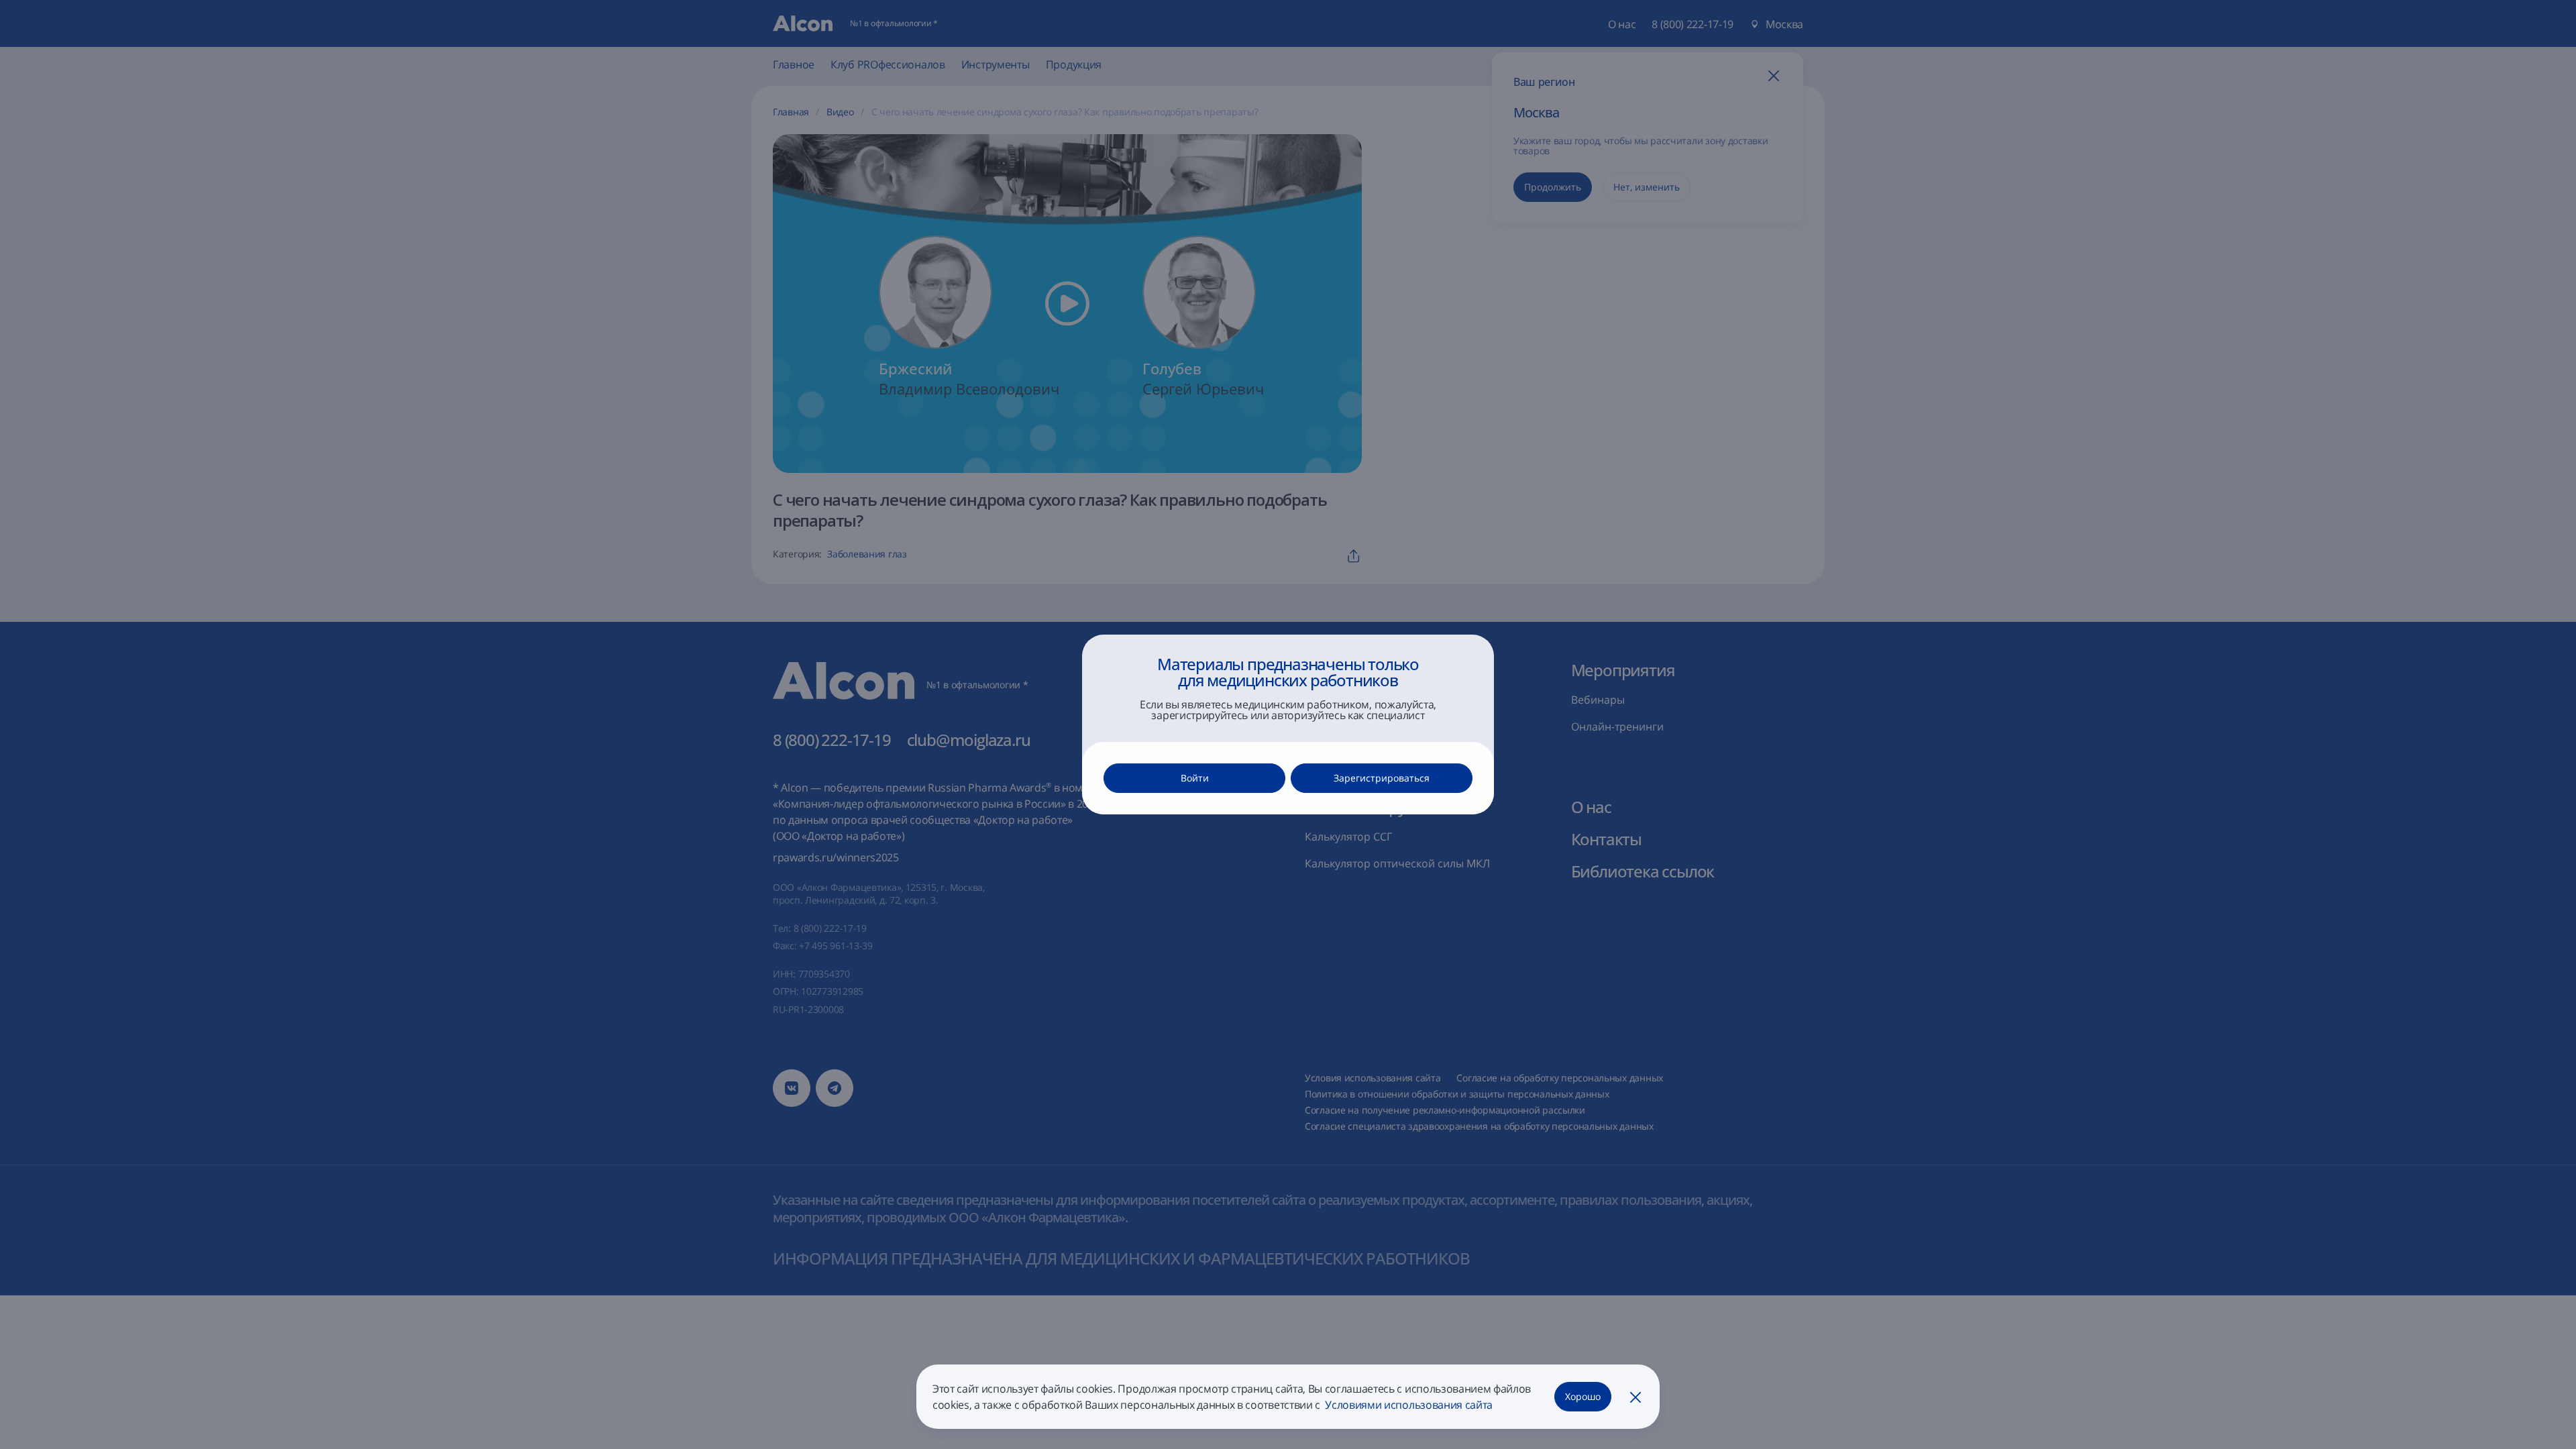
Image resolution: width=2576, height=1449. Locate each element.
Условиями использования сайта (1408, 1405)
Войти (1195, 778)
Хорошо (1583, 1396)
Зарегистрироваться (1382, 778)
